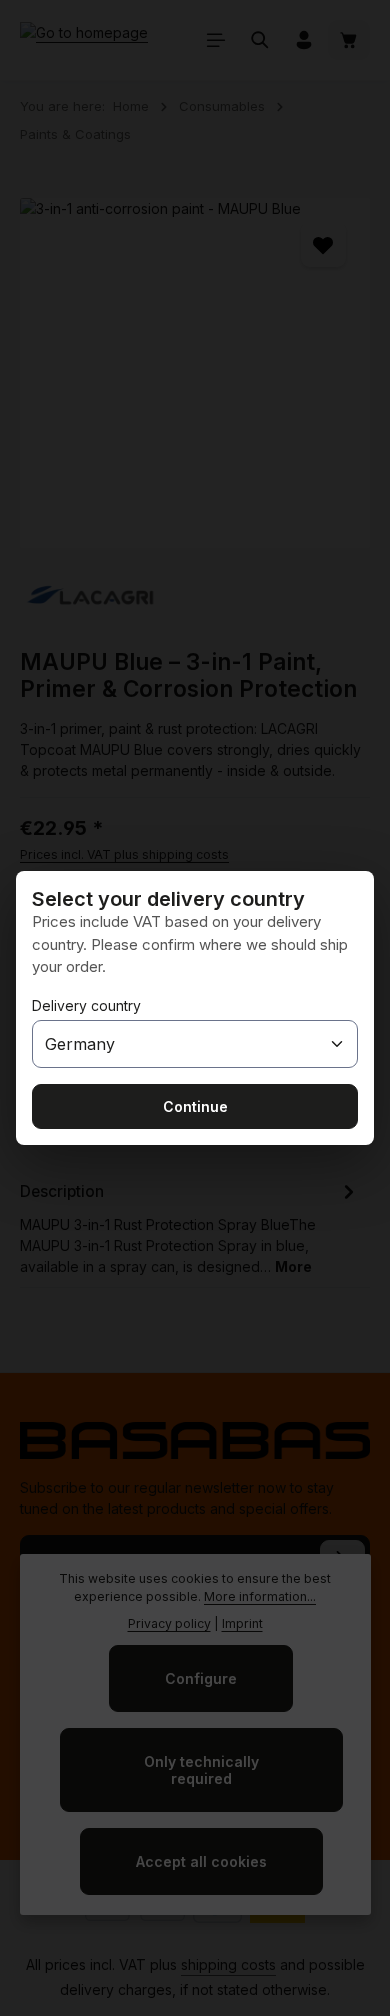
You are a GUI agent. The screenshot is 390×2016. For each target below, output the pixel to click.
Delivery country (86, 1005)
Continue (195, 1106)
